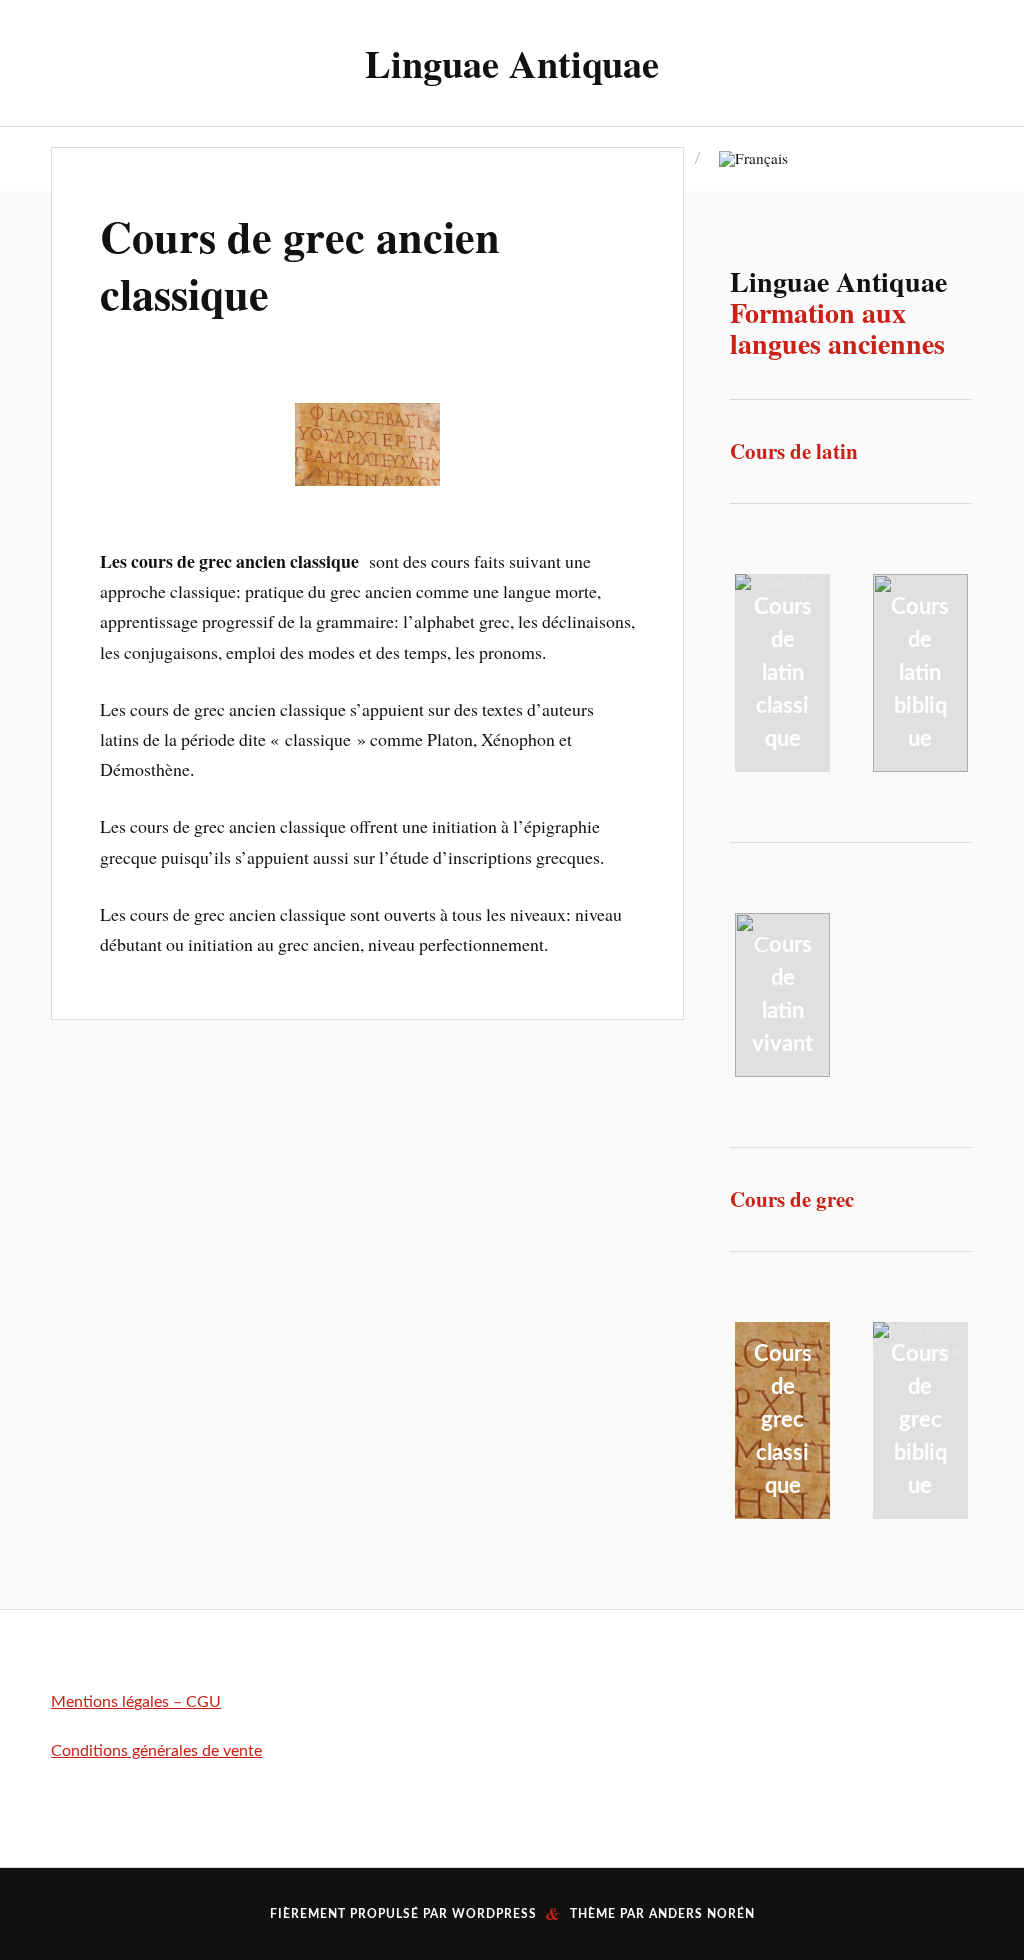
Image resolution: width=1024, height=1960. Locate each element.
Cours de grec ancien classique (300, 264)
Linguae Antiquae (512, 63)
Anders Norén (702, 1914)
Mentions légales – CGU (136, 1702)
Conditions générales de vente (156, 1751)
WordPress (494, 1914)
